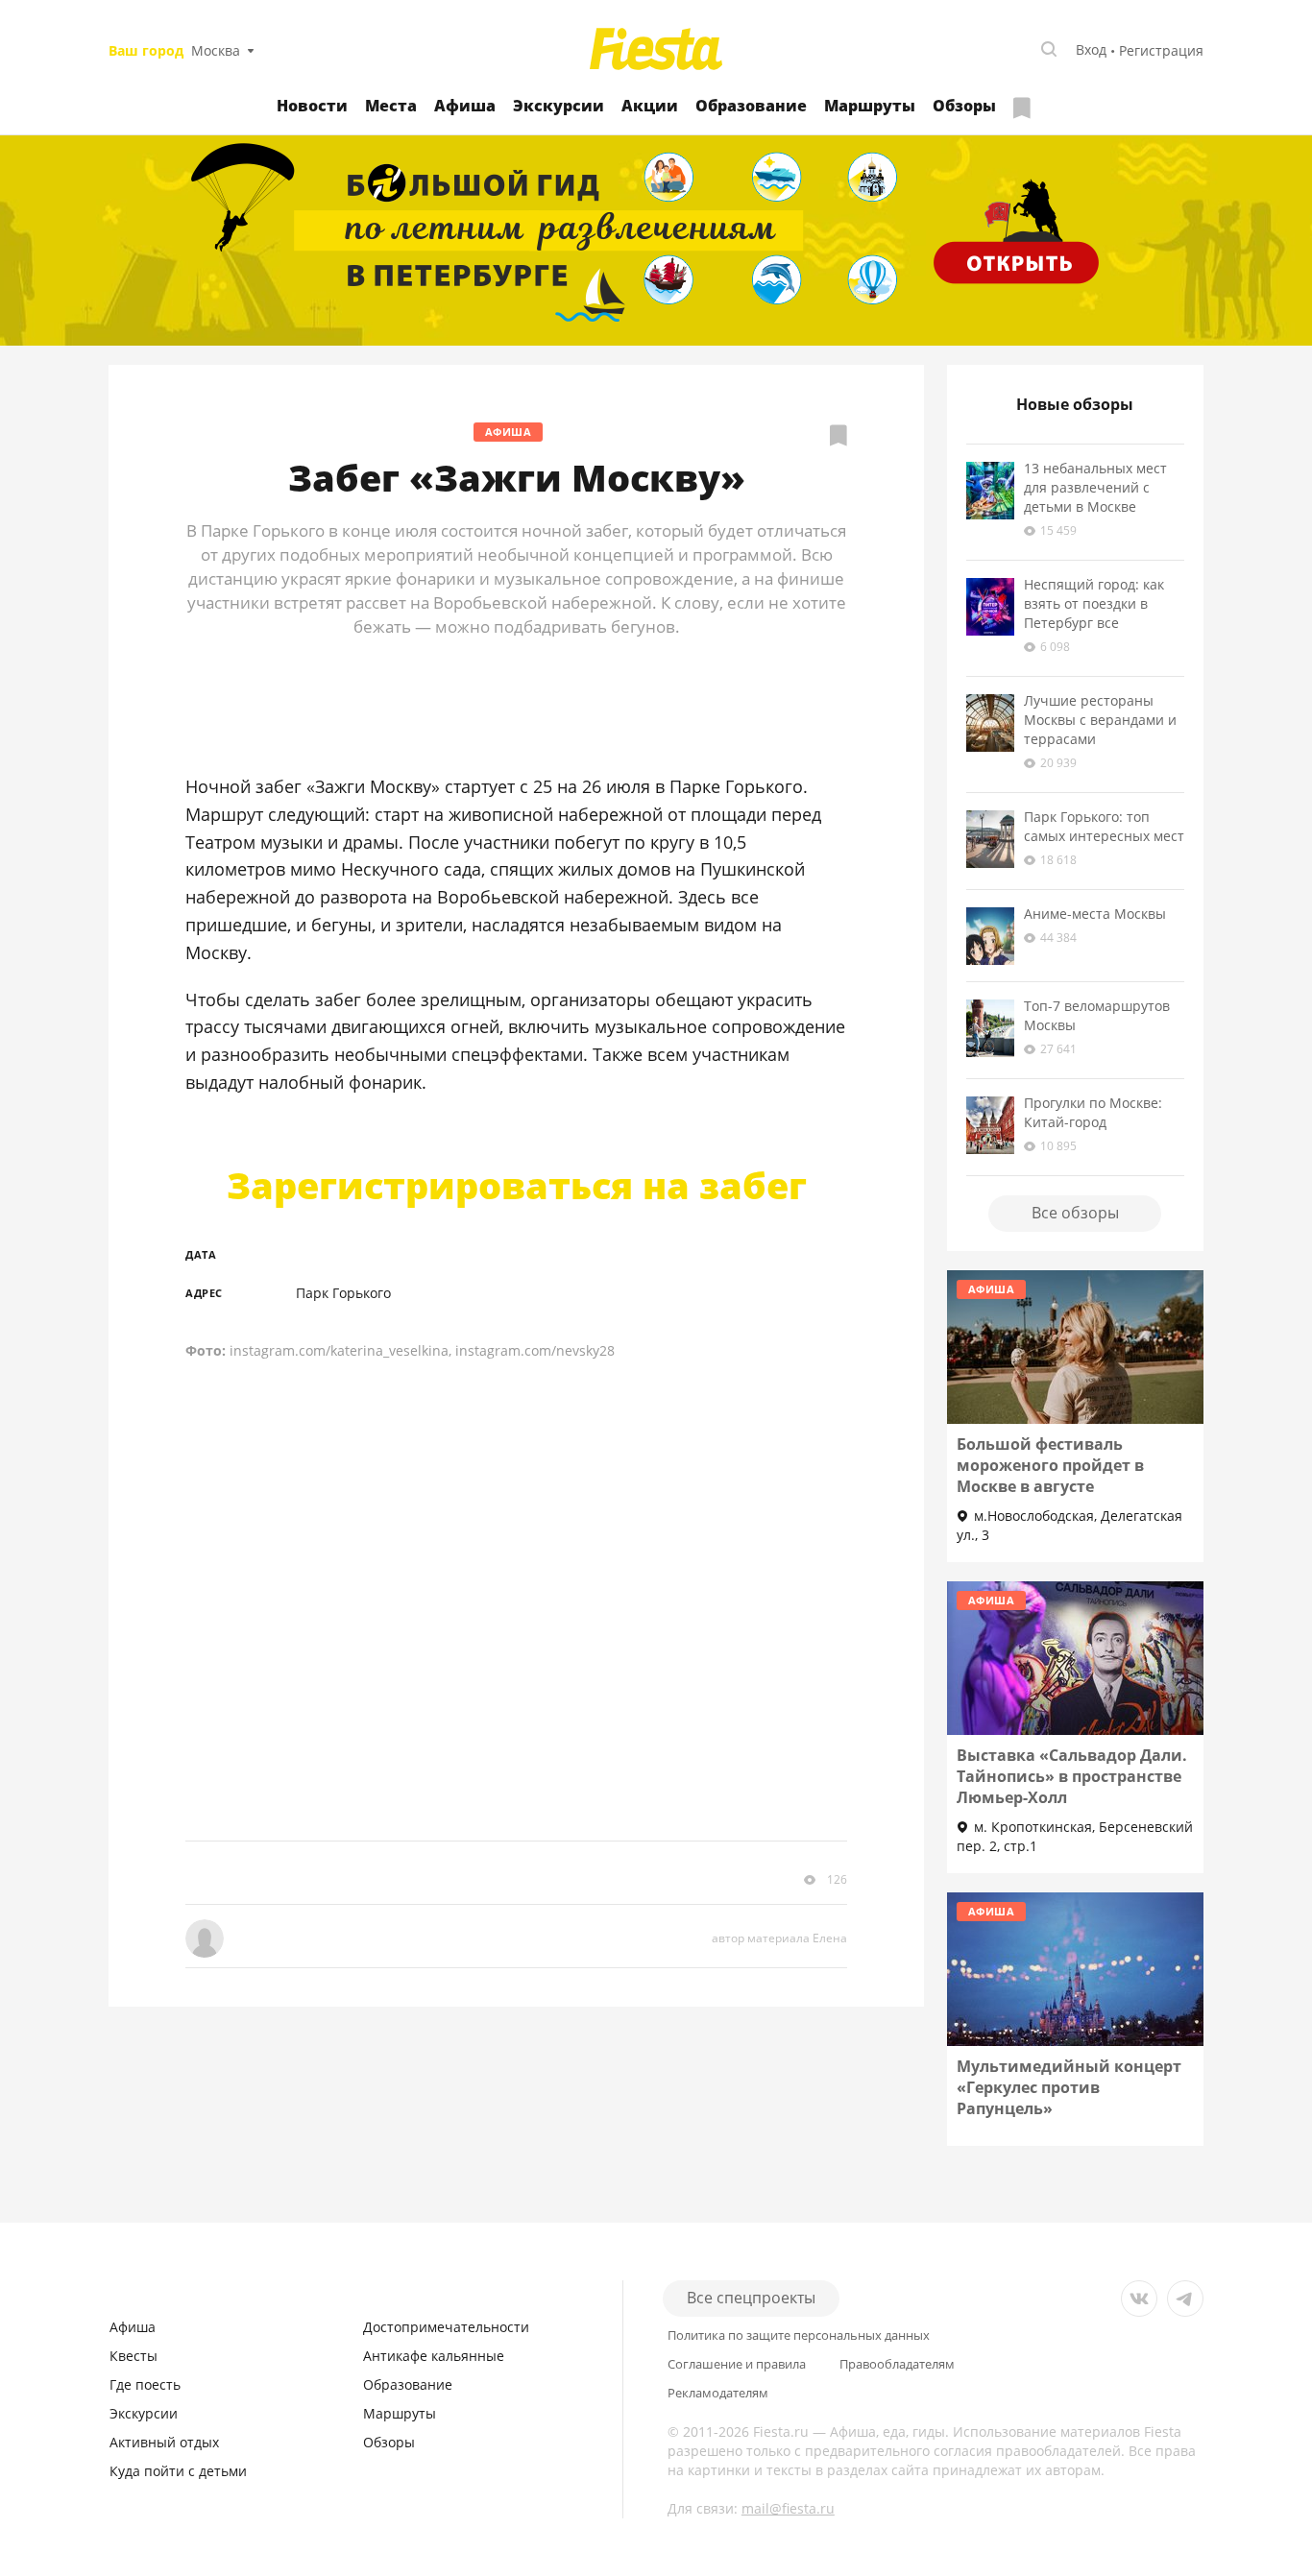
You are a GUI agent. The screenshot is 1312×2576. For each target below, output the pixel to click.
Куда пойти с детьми (178, 2471)
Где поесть (145, 2384)
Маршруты (870, 106)
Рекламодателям (718, 2393)
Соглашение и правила (737, 2364)
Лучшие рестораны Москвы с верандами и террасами (1100, 720)
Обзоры (964, 106)
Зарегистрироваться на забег (517, 1185)
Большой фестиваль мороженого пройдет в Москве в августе (1050, 1465)
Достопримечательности (446, 2327)
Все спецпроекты (751, 2298)
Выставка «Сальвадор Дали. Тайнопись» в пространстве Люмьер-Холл (1072, 1776)
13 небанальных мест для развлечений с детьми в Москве (1095, 487)
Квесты (134, 2356)
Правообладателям (897, 2364)
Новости (312, 106)
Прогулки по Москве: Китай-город (1093, 1112)
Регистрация (1161, 50)
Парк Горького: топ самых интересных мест (1104, 826)
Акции (650, 106)
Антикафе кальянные (434, 2356)
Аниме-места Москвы (1095, 914)
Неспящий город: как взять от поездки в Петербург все (1094, 603)
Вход (1091, 49)
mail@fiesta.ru (788, 2508)
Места (391, 106)
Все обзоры (1075, 1213)
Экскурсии (559, 106)
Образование (751, 106)
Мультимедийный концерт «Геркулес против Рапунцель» (1069, 2087)
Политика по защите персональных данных (799, 2335)
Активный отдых (164, 2442)
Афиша (465, 106)
